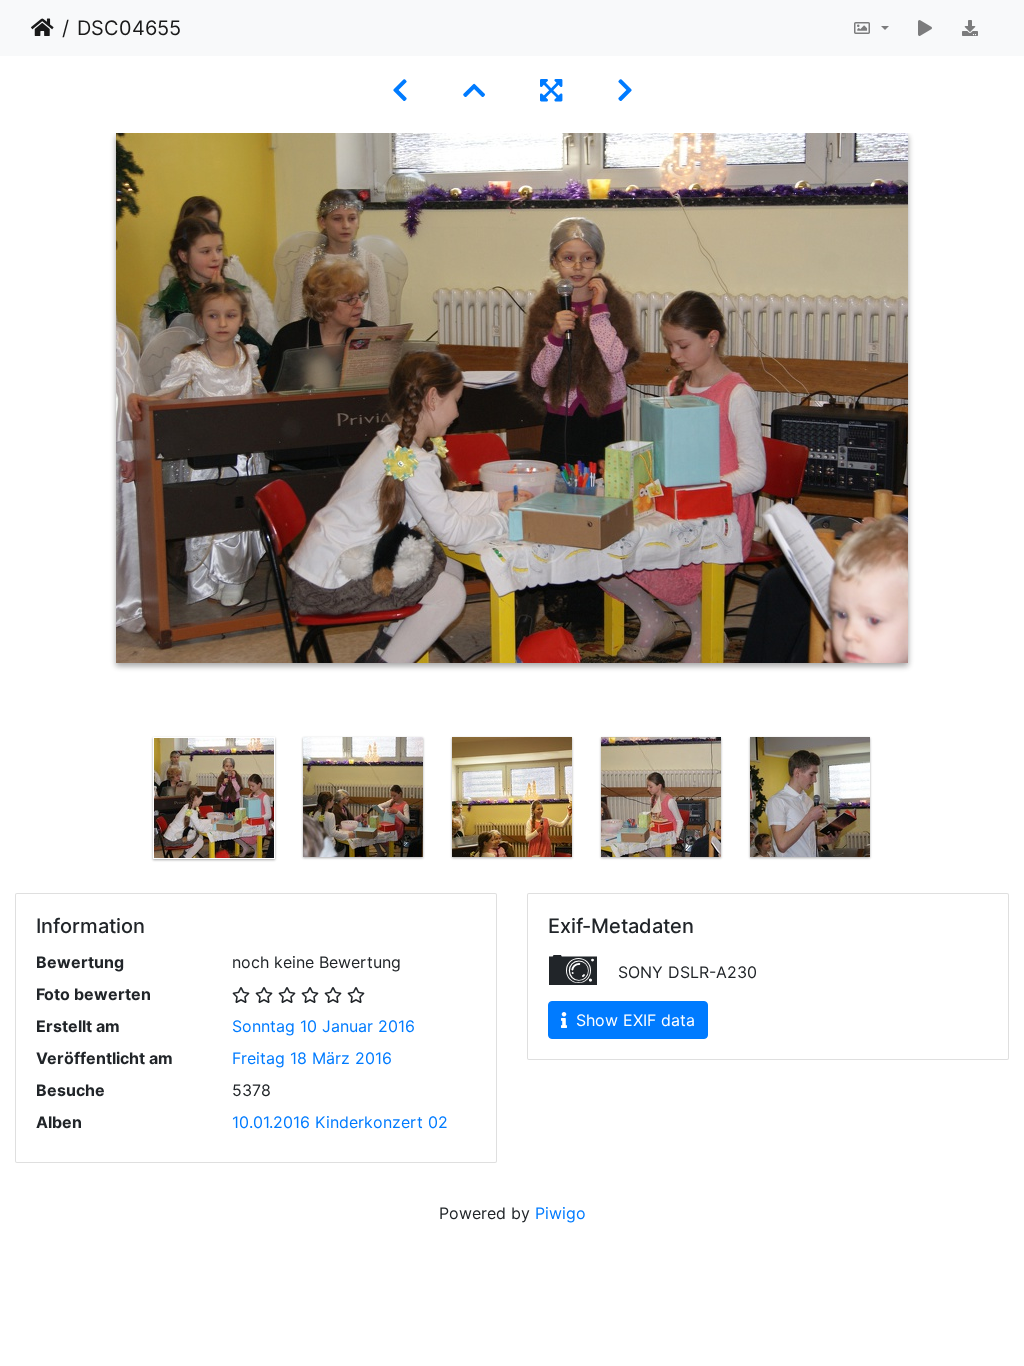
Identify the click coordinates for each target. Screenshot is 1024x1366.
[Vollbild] (554, 90)
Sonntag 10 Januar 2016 (323, 1026)
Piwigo (560, 1213)
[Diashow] (925, 28)
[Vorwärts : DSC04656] (625, 90)
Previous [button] (125, 802)
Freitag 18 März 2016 (312, 1058)
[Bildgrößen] (870, 28)
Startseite (42, 28)
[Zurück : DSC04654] (403, 90)
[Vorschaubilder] (477, 90)
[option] (214, 798)
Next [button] (900, 802)
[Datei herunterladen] (970, 28)
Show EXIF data (633, 1020)
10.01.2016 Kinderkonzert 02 (340, 1122)
